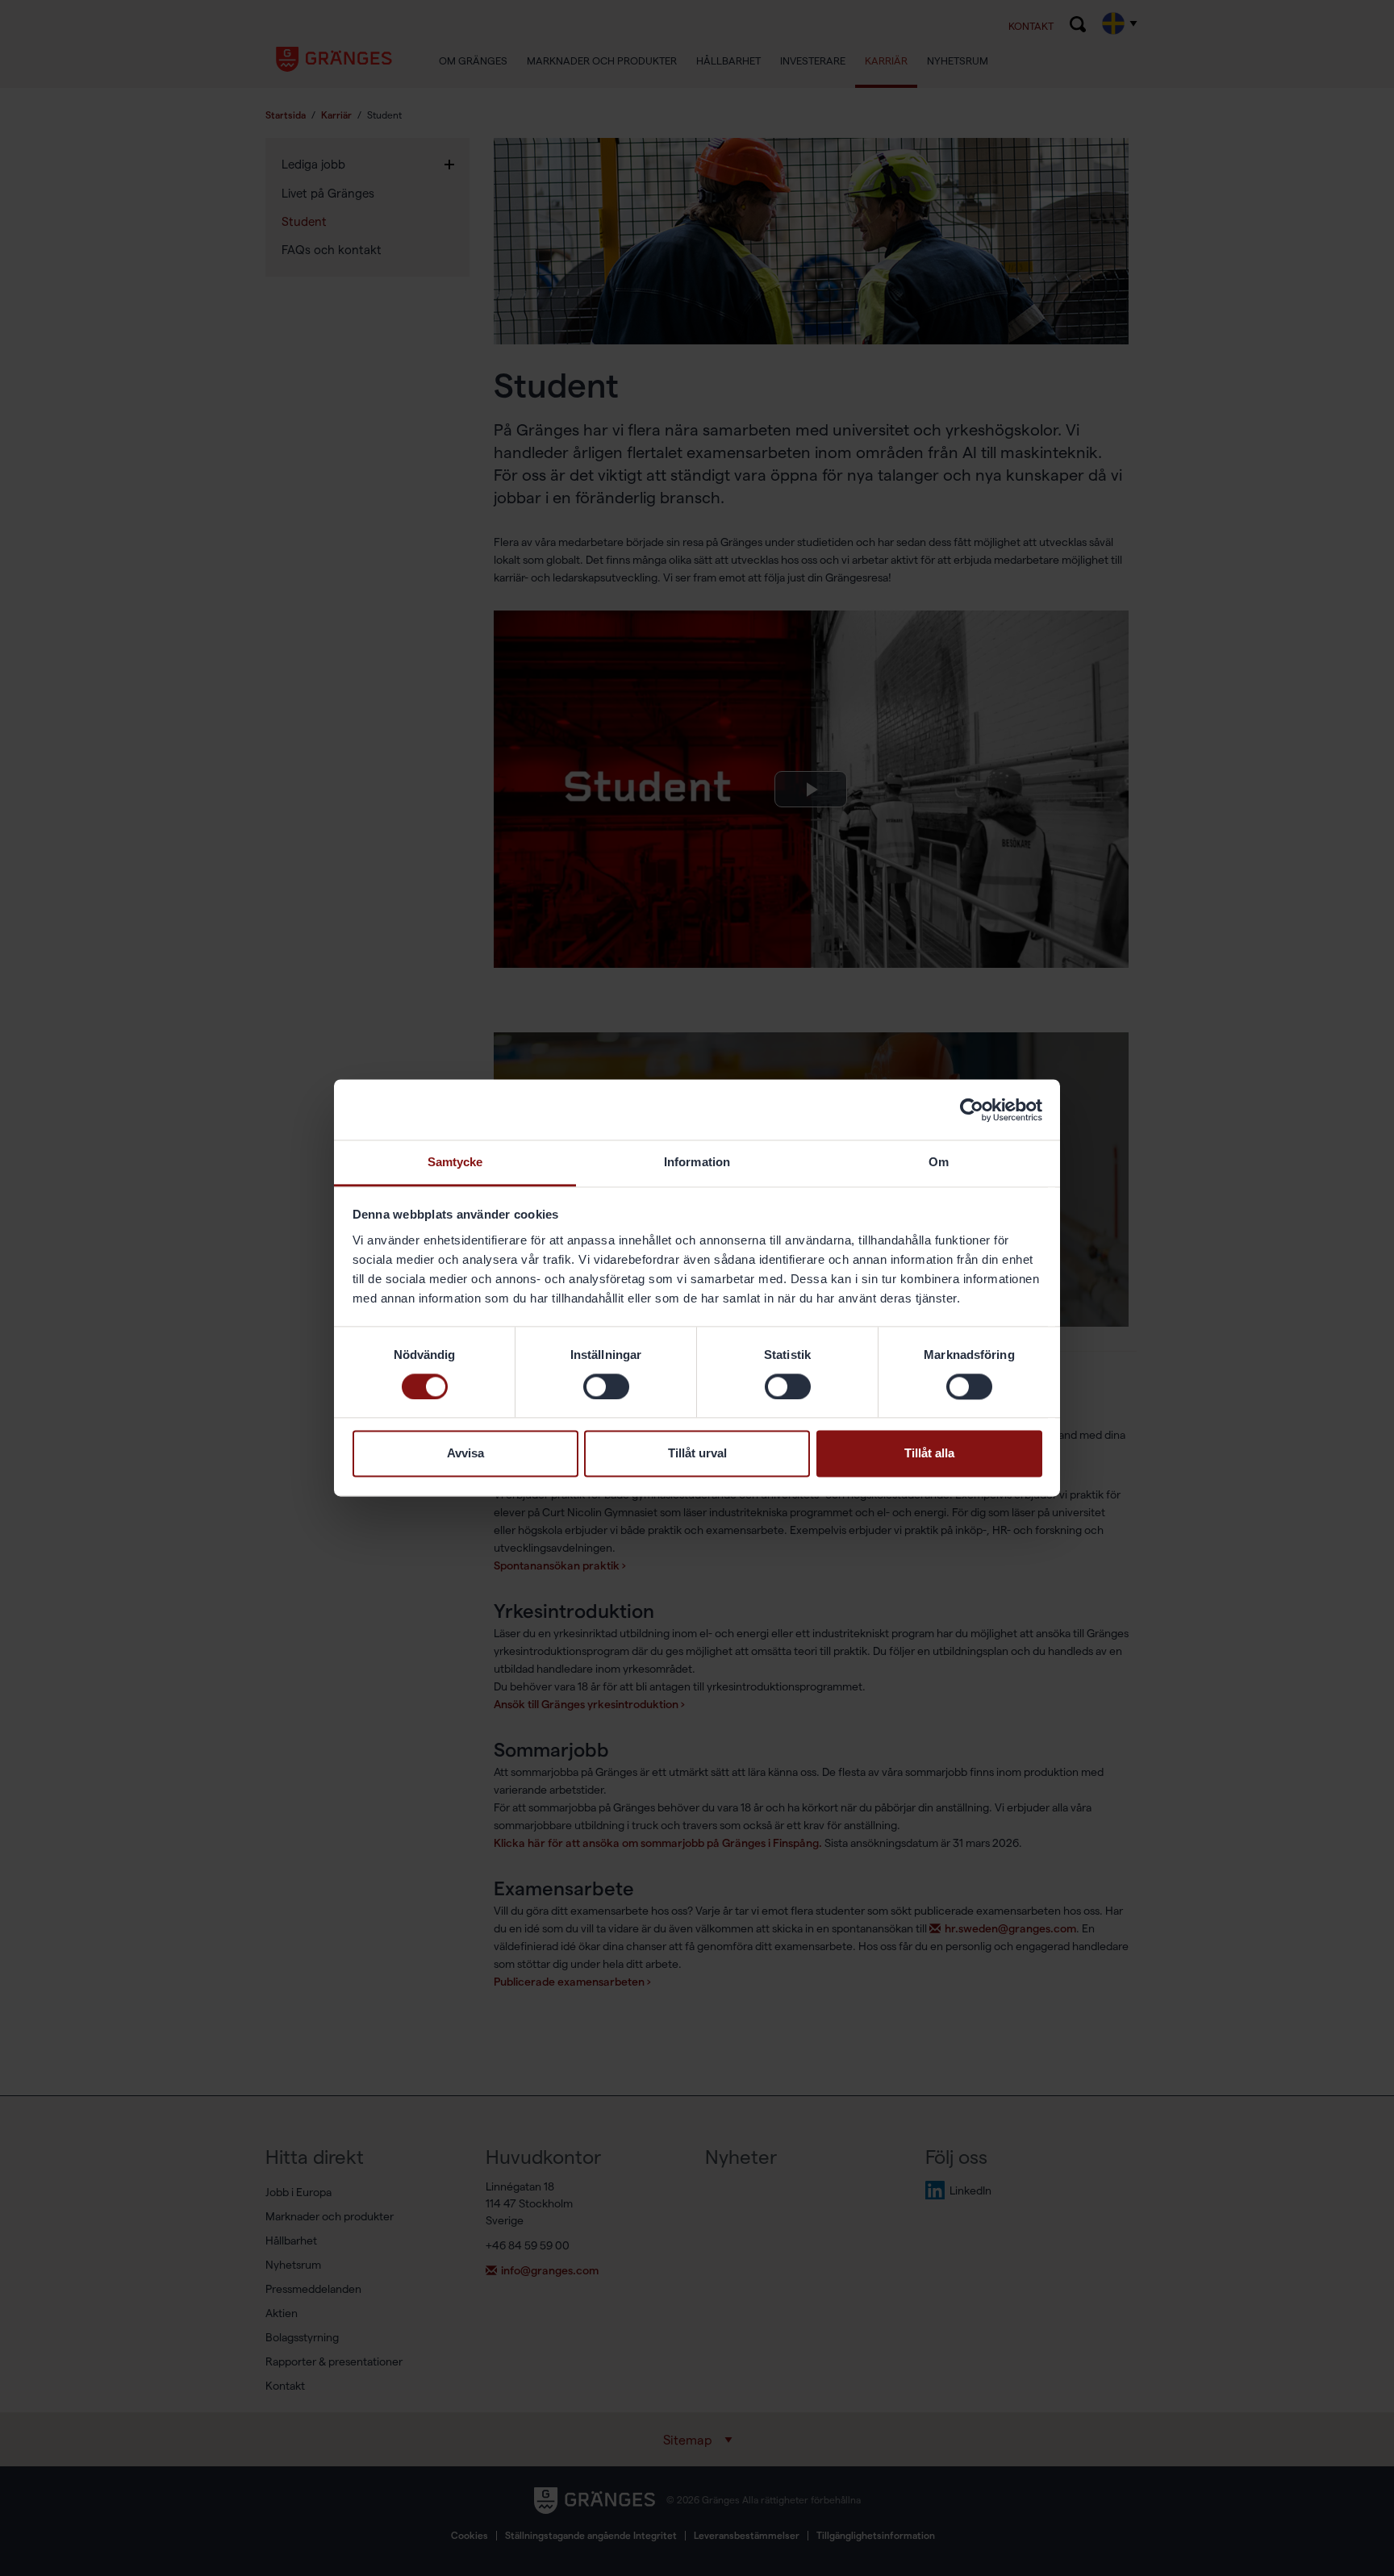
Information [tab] (697, 1162)
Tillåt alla (929, 1454)
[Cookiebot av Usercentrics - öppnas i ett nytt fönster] (972, 1110)
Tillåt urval (697, 1454)
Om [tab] (939, 1162)
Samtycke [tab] (455, 1162)
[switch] (606, 1387)
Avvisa (465, 1454)
